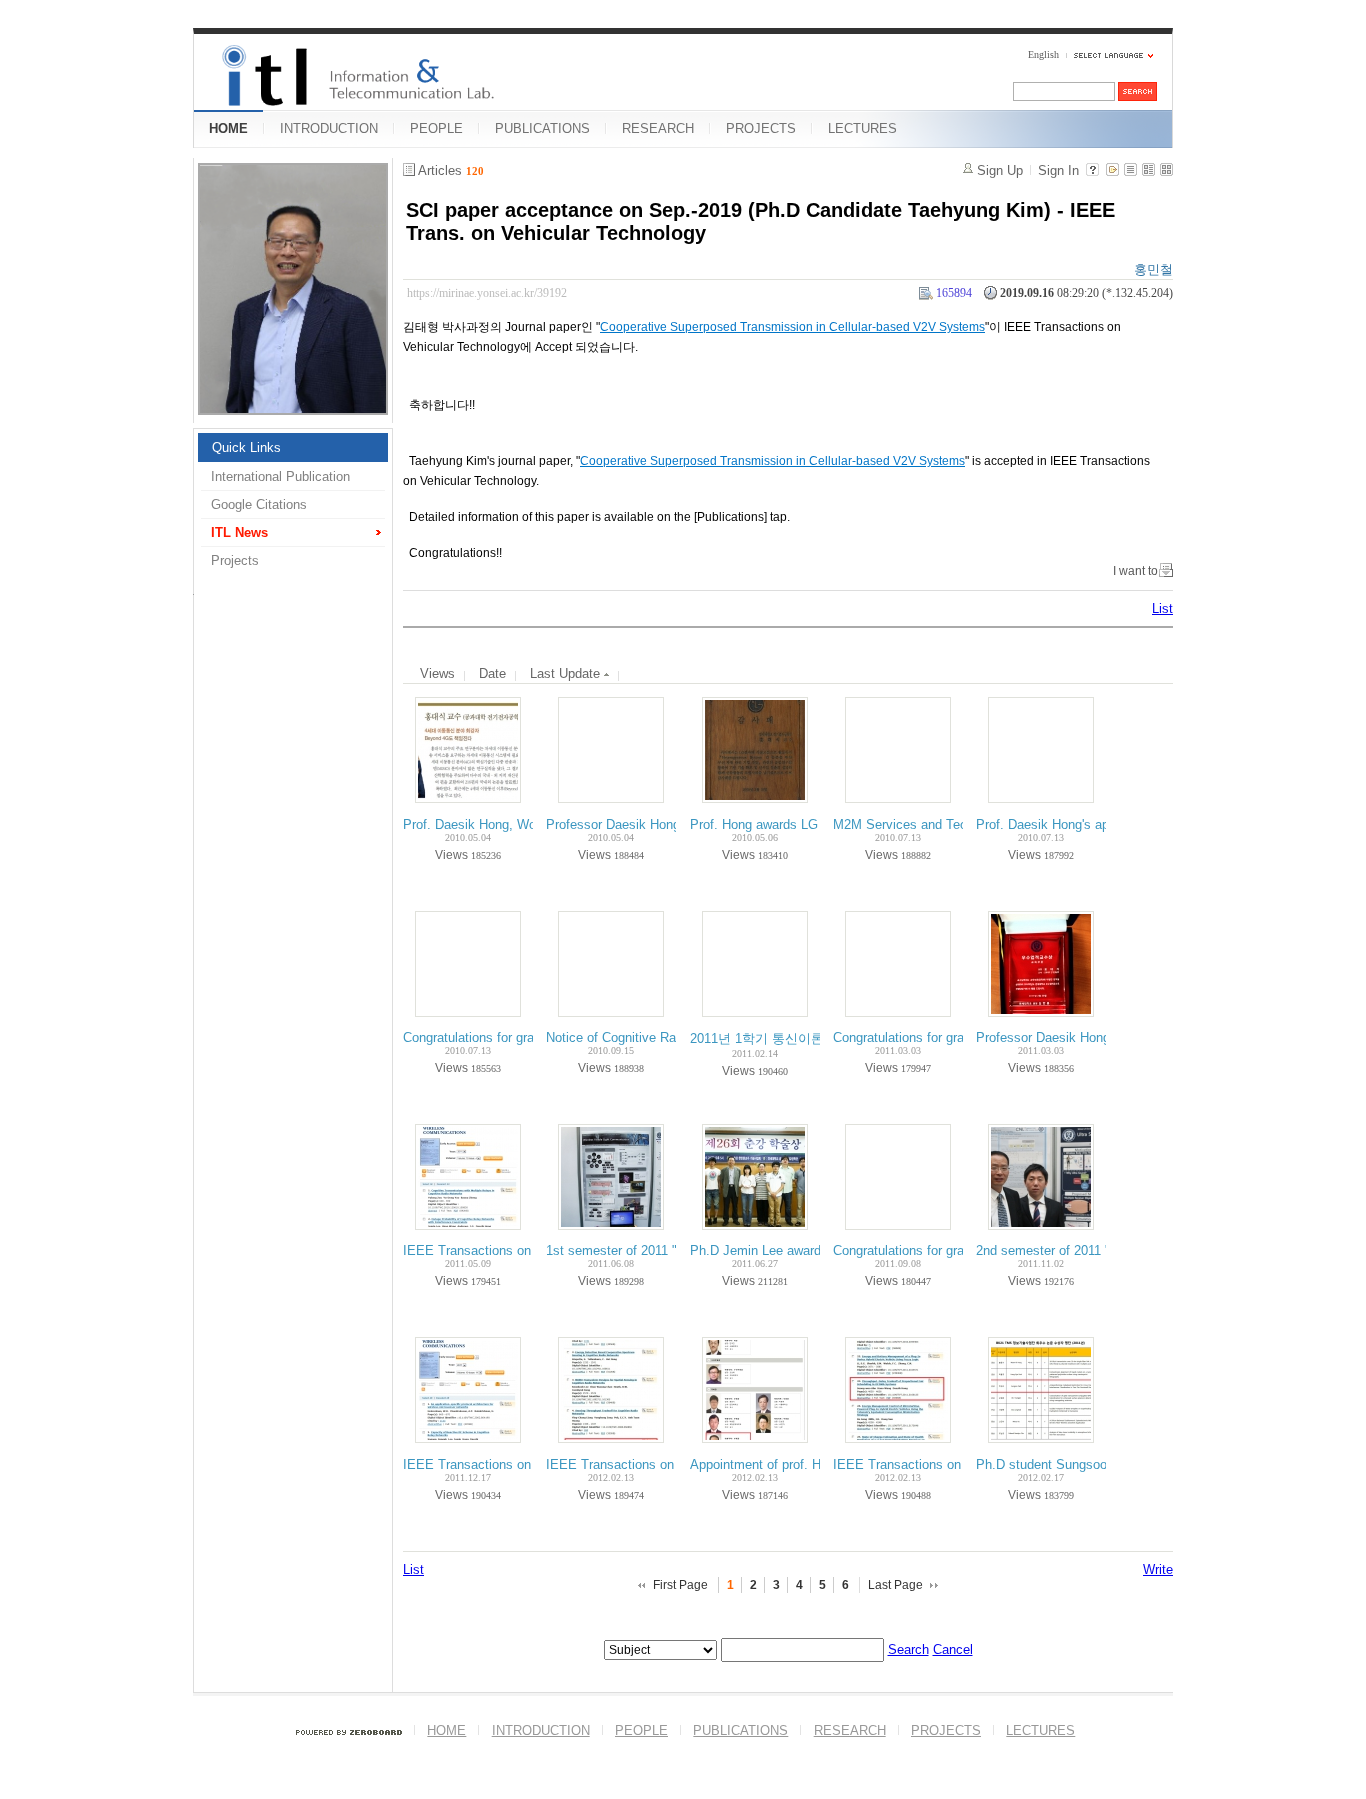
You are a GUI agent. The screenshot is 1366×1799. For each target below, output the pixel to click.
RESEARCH (658, 128)
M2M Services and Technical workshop (946, 824)
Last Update (567, 673)
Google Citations (259, 504)
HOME (228, 128)
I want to (1135, 571)
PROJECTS (761, 128)
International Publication (280, 476)
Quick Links (246, 447)
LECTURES (862, 128)
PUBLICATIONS (542, 128)
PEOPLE (436, 128)
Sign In (1058, 170)
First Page (680, 1585)
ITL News (239, 532)
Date (492, 673)
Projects (235, 560)
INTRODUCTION (329, 128)
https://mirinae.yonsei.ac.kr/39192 (487, 293)
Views (437, 673)
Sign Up (1000, 170)
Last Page (895, 1585)
